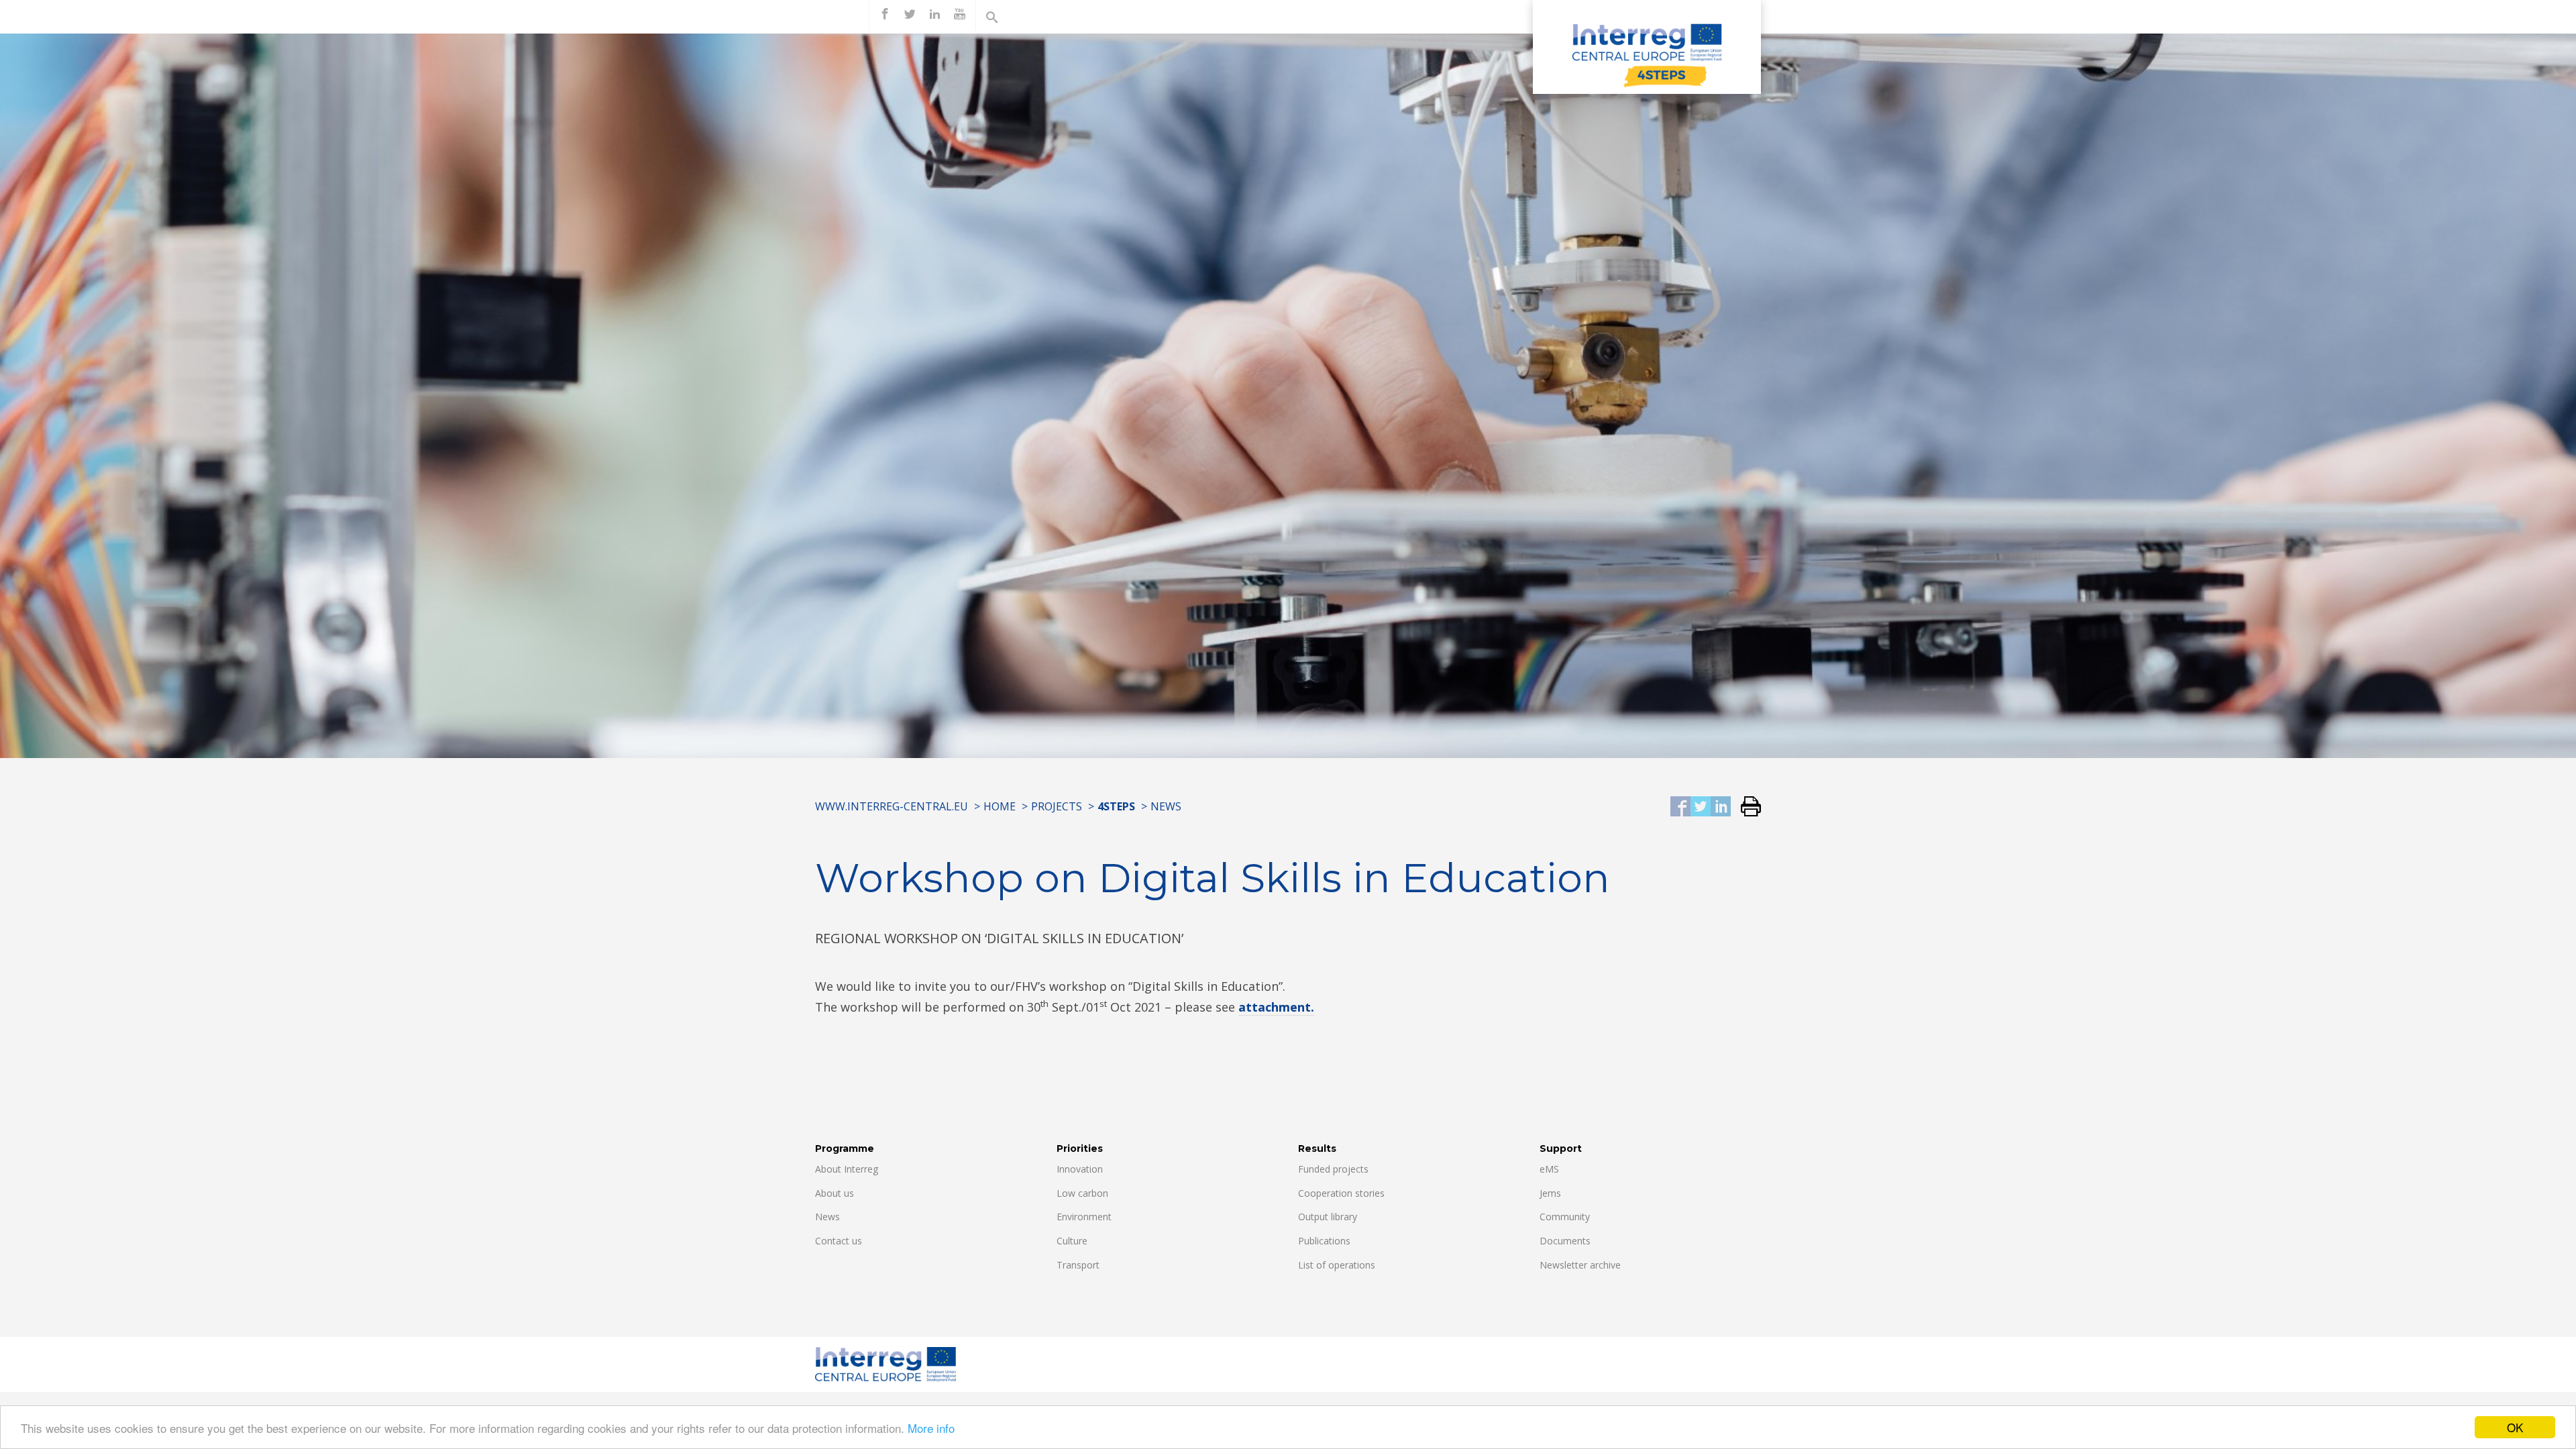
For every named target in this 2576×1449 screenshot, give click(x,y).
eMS (1549, 1169)
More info (931, 1428)
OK (2515, 1427)
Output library (1328, 1217)
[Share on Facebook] (1680, 807)
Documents (1565, 1241)
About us (835, 1193)
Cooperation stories (1341, 1193)
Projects (1057, 806)
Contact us (839, 1241)
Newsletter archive (1580, 1265)
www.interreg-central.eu (892, 806)
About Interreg (847, 1169)
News (1166, 806)
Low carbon (1082, 1193)
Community (1565, 1217)
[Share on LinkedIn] (1721, 807)
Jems (1550, 1193)
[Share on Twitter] (1701, 807)
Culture (1072, 1241)
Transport (1078, 1265)
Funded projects (1333, 1169)
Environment (1084, 1217)
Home (1000, 806)
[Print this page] (1746, 807)
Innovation (1080, 1169)
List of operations (1337, 1265)
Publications (1324, 1241)
